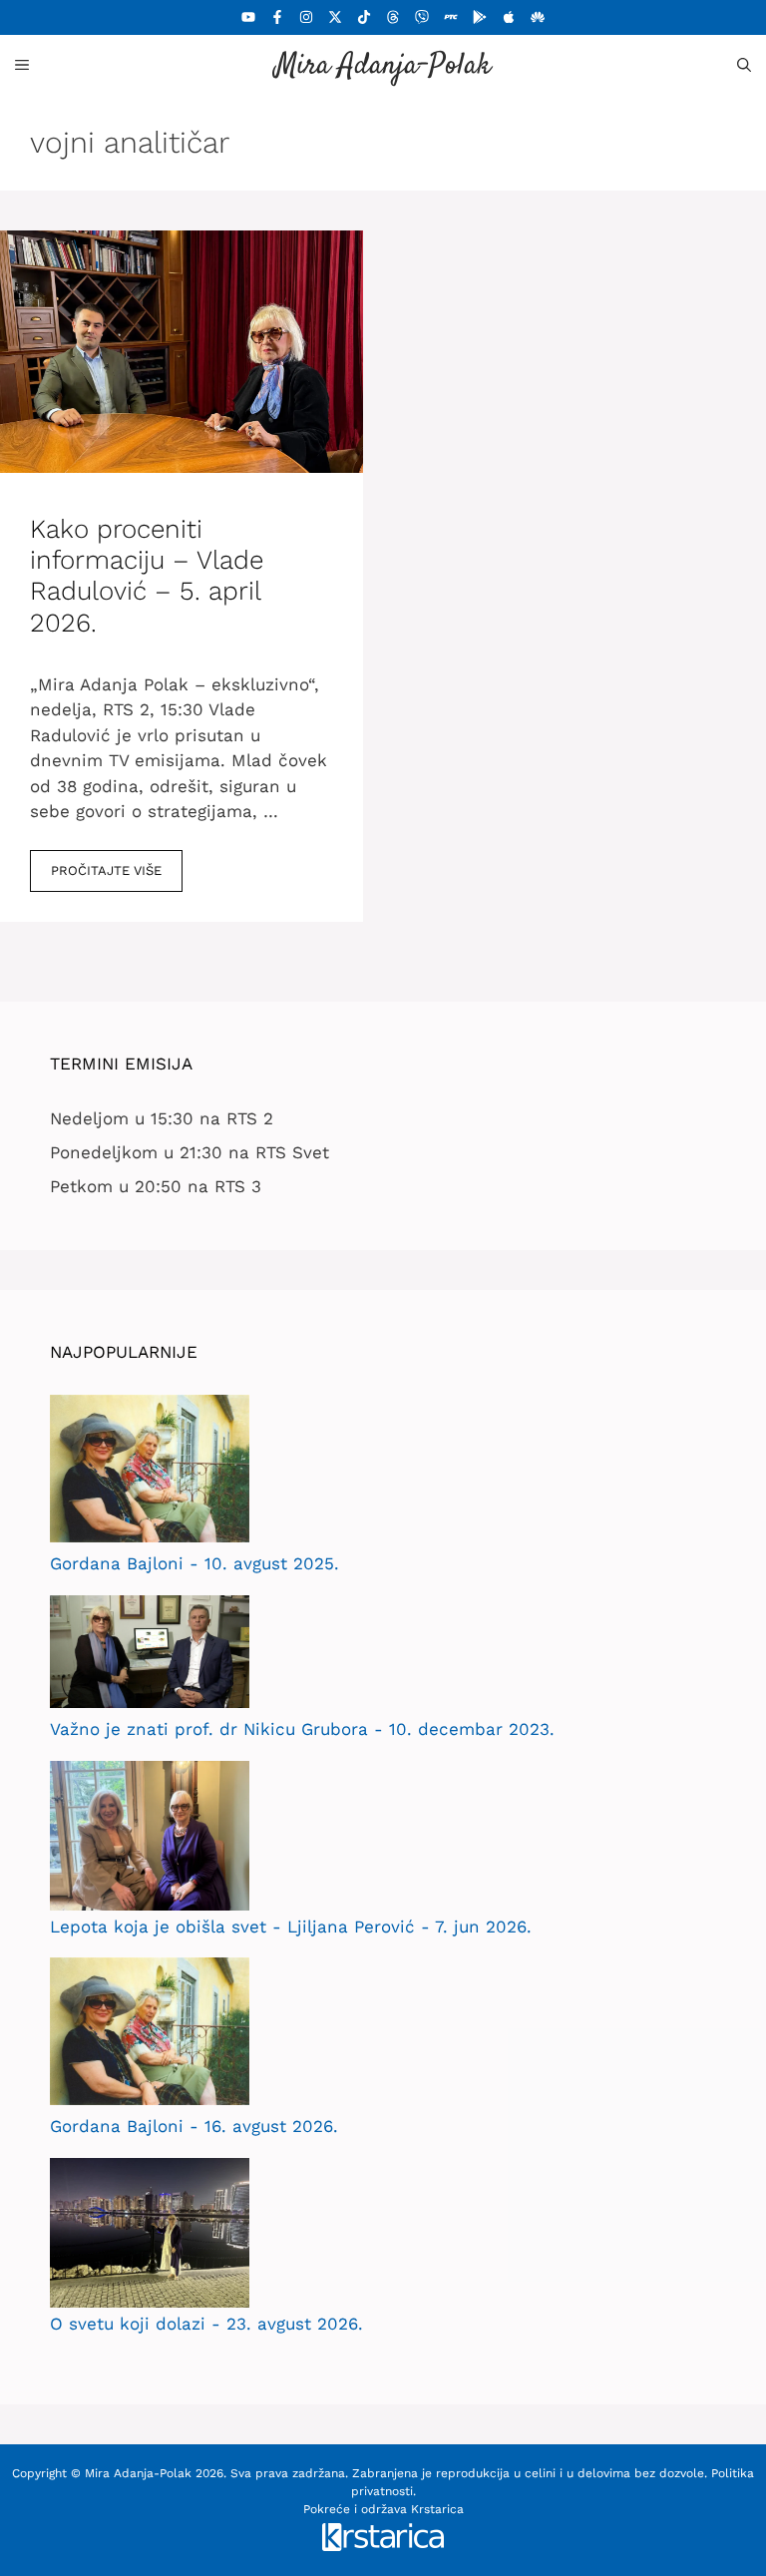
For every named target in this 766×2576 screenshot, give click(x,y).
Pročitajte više (106, 870)
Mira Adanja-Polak (383, 66)
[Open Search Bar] (744, 65)
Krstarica (437, 2509)
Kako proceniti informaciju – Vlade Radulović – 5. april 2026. (147, 576)
